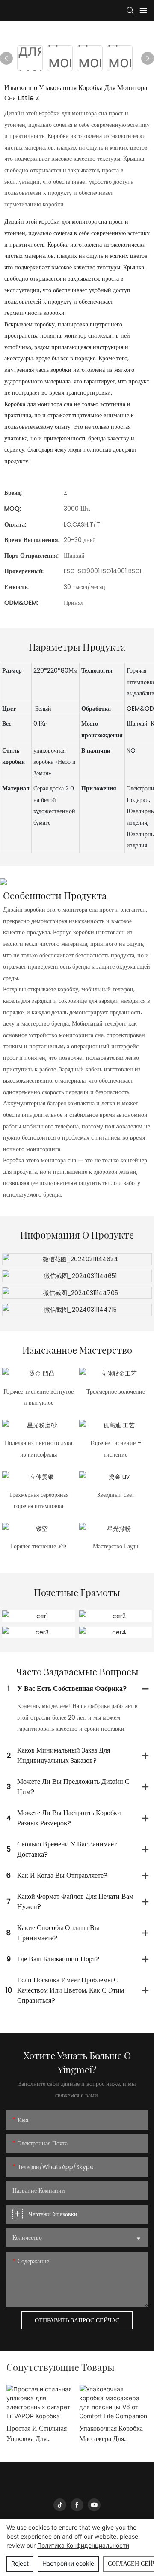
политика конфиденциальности (83, 2545)
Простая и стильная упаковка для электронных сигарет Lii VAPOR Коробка (39, 2434)
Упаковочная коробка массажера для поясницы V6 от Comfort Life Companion (111, 2434)
